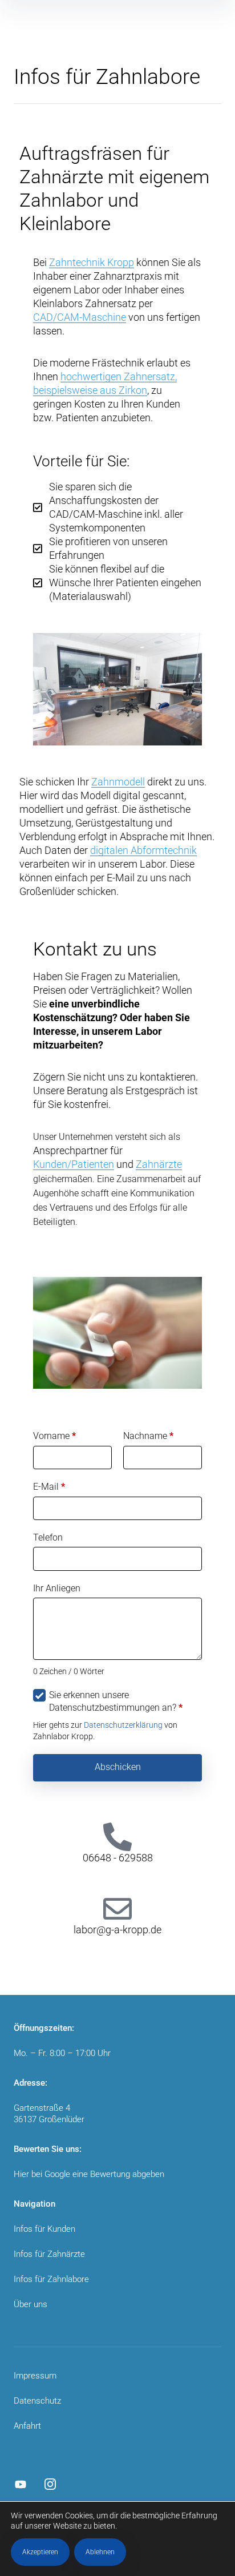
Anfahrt (27, 2426)
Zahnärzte (159, 1164)
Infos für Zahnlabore (51, 2279)
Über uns (31, 2304)
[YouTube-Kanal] (21, 2484)
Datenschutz (37, 2401)
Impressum (35, 2376)
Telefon (48, 1537)
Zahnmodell (118, 782)
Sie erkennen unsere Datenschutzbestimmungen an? (116, 1701)
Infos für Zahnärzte (49, 2254)
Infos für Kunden (44, 2229)
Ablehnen (100, 2552)
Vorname (54, 1436)
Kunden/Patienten (74, 1164)
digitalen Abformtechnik (143, 850)
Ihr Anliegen (57, 1588)
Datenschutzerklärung (123, 1725)
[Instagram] (50, 2484)
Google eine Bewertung (87, 2174)
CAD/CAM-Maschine (80, 317)
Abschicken (118, 1767)
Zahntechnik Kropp (92, 262)
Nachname (148, 1436)
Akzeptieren (40, 2552)
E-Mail (49, 1487)
